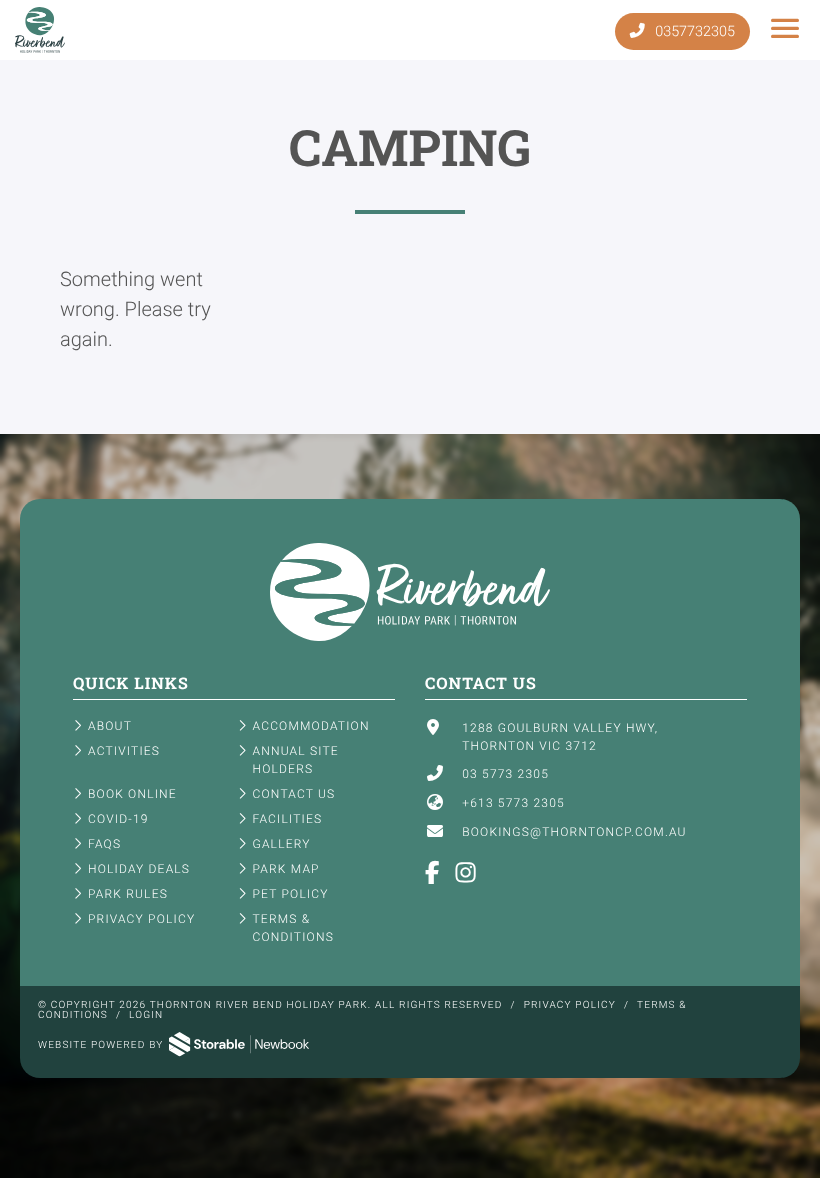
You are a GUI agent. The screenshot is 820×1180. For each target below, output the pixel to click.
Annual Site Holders (296, 760)
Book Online (132, 794)
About (110, 726)
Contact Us (294, 794)
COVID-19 (118, 819)
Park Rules (128, 894)
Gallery (282, 844)
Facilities (288, 819)
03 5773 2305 (505, 774)
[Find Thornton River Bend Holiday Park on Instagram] (466, 874)
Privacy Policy (141, 919)
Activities (124, 751)
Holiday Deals (139, 869)
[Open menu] (785, 30)
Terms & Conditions (293, 928)
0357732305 (693, 31)
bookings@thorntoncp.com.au (574, 832)
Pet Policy (291, 894)
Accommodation (311, 726)
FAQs (104, 844)
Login (146, 1015)
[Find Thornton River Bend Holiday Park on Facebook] (433, 874)
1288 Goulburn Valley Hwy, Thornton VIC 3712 (560, 737)
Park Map (286, 869)
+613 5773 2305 (513, 803)
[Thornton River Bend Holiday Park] (410, 637)
